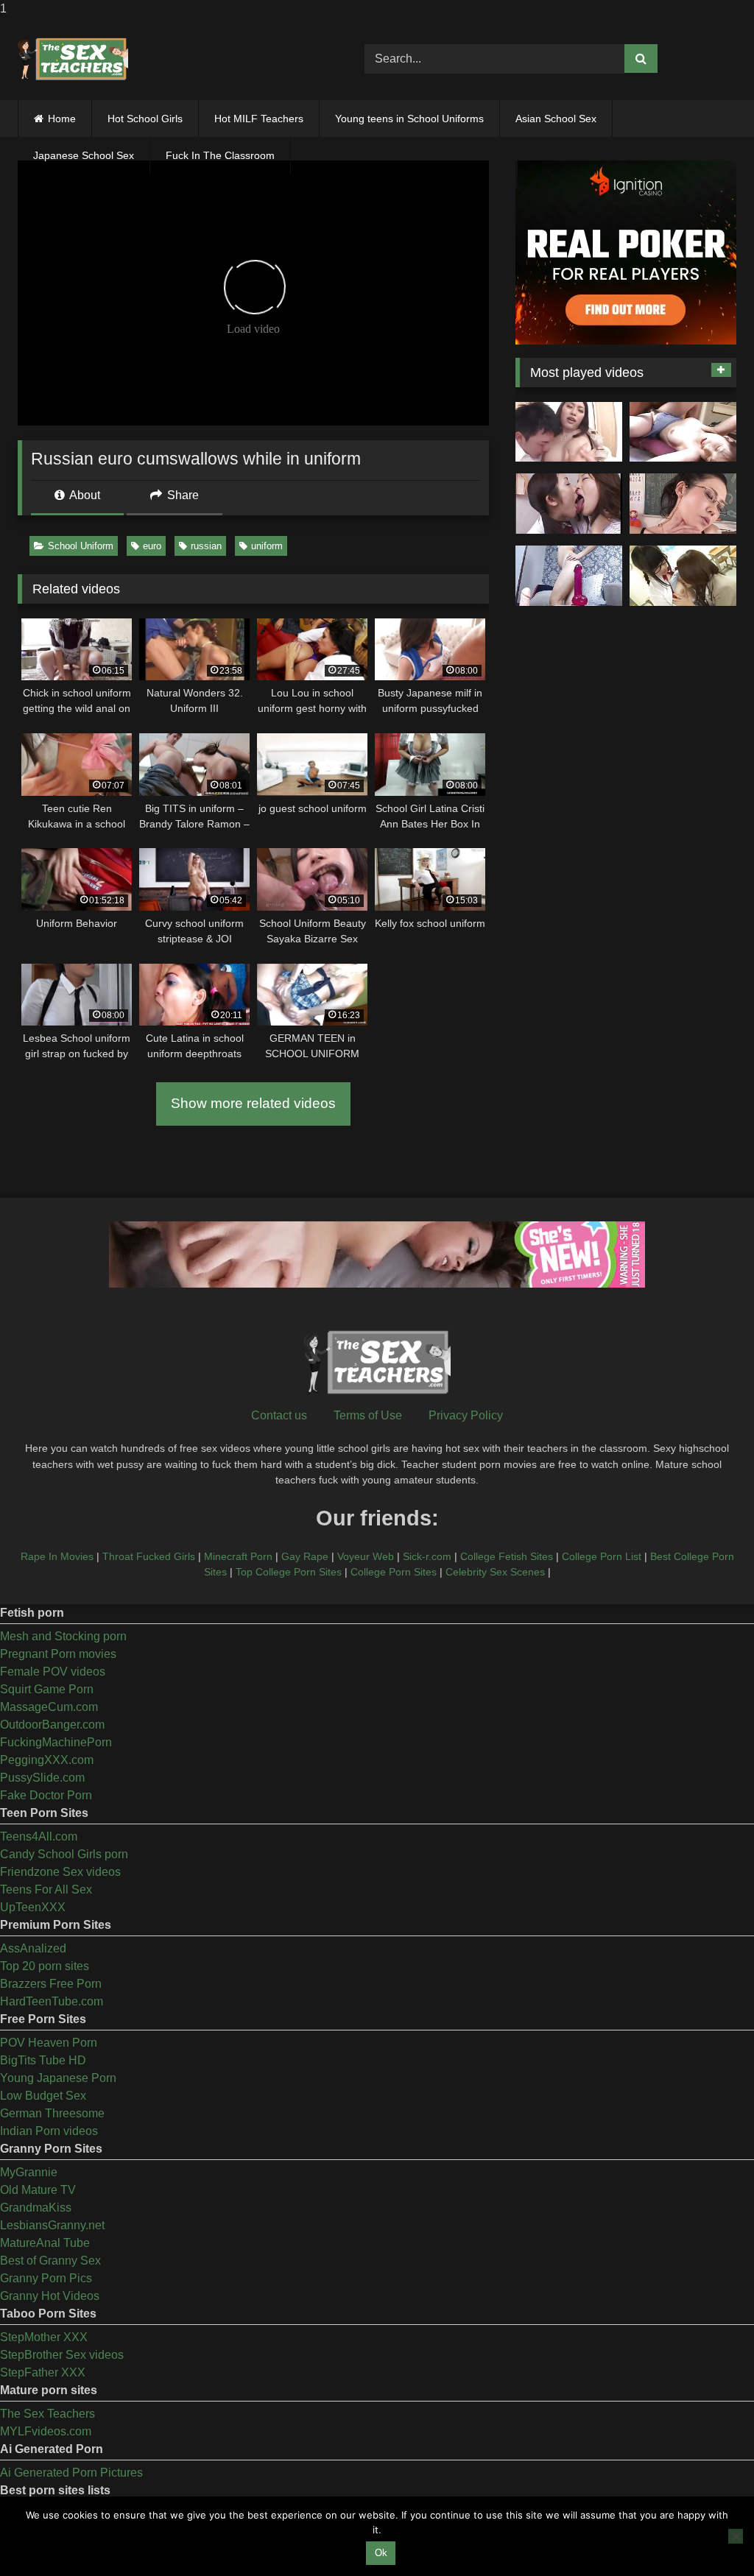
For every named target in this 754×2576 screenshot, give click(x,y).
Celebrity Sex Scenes (495, 1572)
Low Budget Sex (43, 2096)
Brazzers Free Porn (51, 1984)
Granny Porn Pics (46, 2278)
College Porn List (602, 1556)
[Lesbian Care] (569, 504)
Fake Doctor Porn (46, 1795)
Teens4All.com (39, 1836)
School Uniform (81, 546)
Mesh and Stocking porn (63, 1636)
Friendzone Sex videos (60, 1872)
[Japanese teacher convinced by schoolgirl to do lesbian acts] (683, 576)
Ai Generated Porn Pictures (71, 2473)
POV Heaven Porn (49, 2043)
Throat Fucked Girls (149, 1556)
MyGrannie (29, 2172)
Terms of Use (368, 1415)
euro (152, 546)
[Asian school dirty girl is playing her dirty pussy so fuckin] (569, 576)
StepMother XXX (44, 2337)
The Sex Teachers (47, 2414)
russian (206, 546)
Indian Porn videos (49, 2131)
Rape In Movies (57, 1556)
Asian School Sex (556, 119)
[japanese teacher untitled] (569, 432)
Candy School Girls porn (64, 1854)
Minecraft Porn (238, 1556)
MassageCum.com (49, 1707)
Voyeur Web (366, 1556)
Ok (381, 2553)
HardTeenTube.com (52, 2001)
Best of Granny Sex (50, 2261)
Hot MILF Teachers (259, 119)
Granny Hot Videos (50, 2296)
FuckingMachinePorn (56, 1742)
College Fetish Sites (507, 1556)
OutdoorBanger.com (52, 1725)
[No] (736, 2536)
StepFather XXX (43, 2372)
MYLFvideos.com (46, 2431)
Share (182, 495)
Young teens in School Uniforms (409, 119)
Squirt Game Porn (47, 1689)
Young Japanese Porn (58, 2078)
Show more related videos (253, 1103)
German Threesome (52, 2113)
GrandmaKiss (36, 2208)
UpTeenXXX (33, 1907)
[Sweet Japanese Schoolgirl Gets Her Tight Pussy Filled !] (683, 432)
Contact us (279, 1415)
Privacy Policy (466, 1415)
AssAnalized (33, 1948)
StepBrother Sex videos (62, 2355)
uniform (267, 546)
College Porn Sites (394, 1572)
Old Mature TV (38, 2190)
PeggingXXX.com (47, 1760)
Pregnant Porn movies (58, 1654)
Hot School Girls (145, 119)
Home (62, 119)
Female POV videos (53, 1672)
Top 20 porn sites (45, 1966)
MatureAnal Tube (45, 2243)
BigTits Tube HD (43, 2060)
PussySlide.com (42, 1778)
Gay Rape (305, 1556)
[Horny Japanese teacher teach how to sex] (683, 504)
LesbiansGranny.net (52, 2225)
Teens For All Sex (46, 1889)
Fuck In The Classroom (220, 155)
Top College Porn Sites (289, 1572)
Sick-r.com (427, 1556)
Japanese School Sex (84, 155)
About (84, 495)
